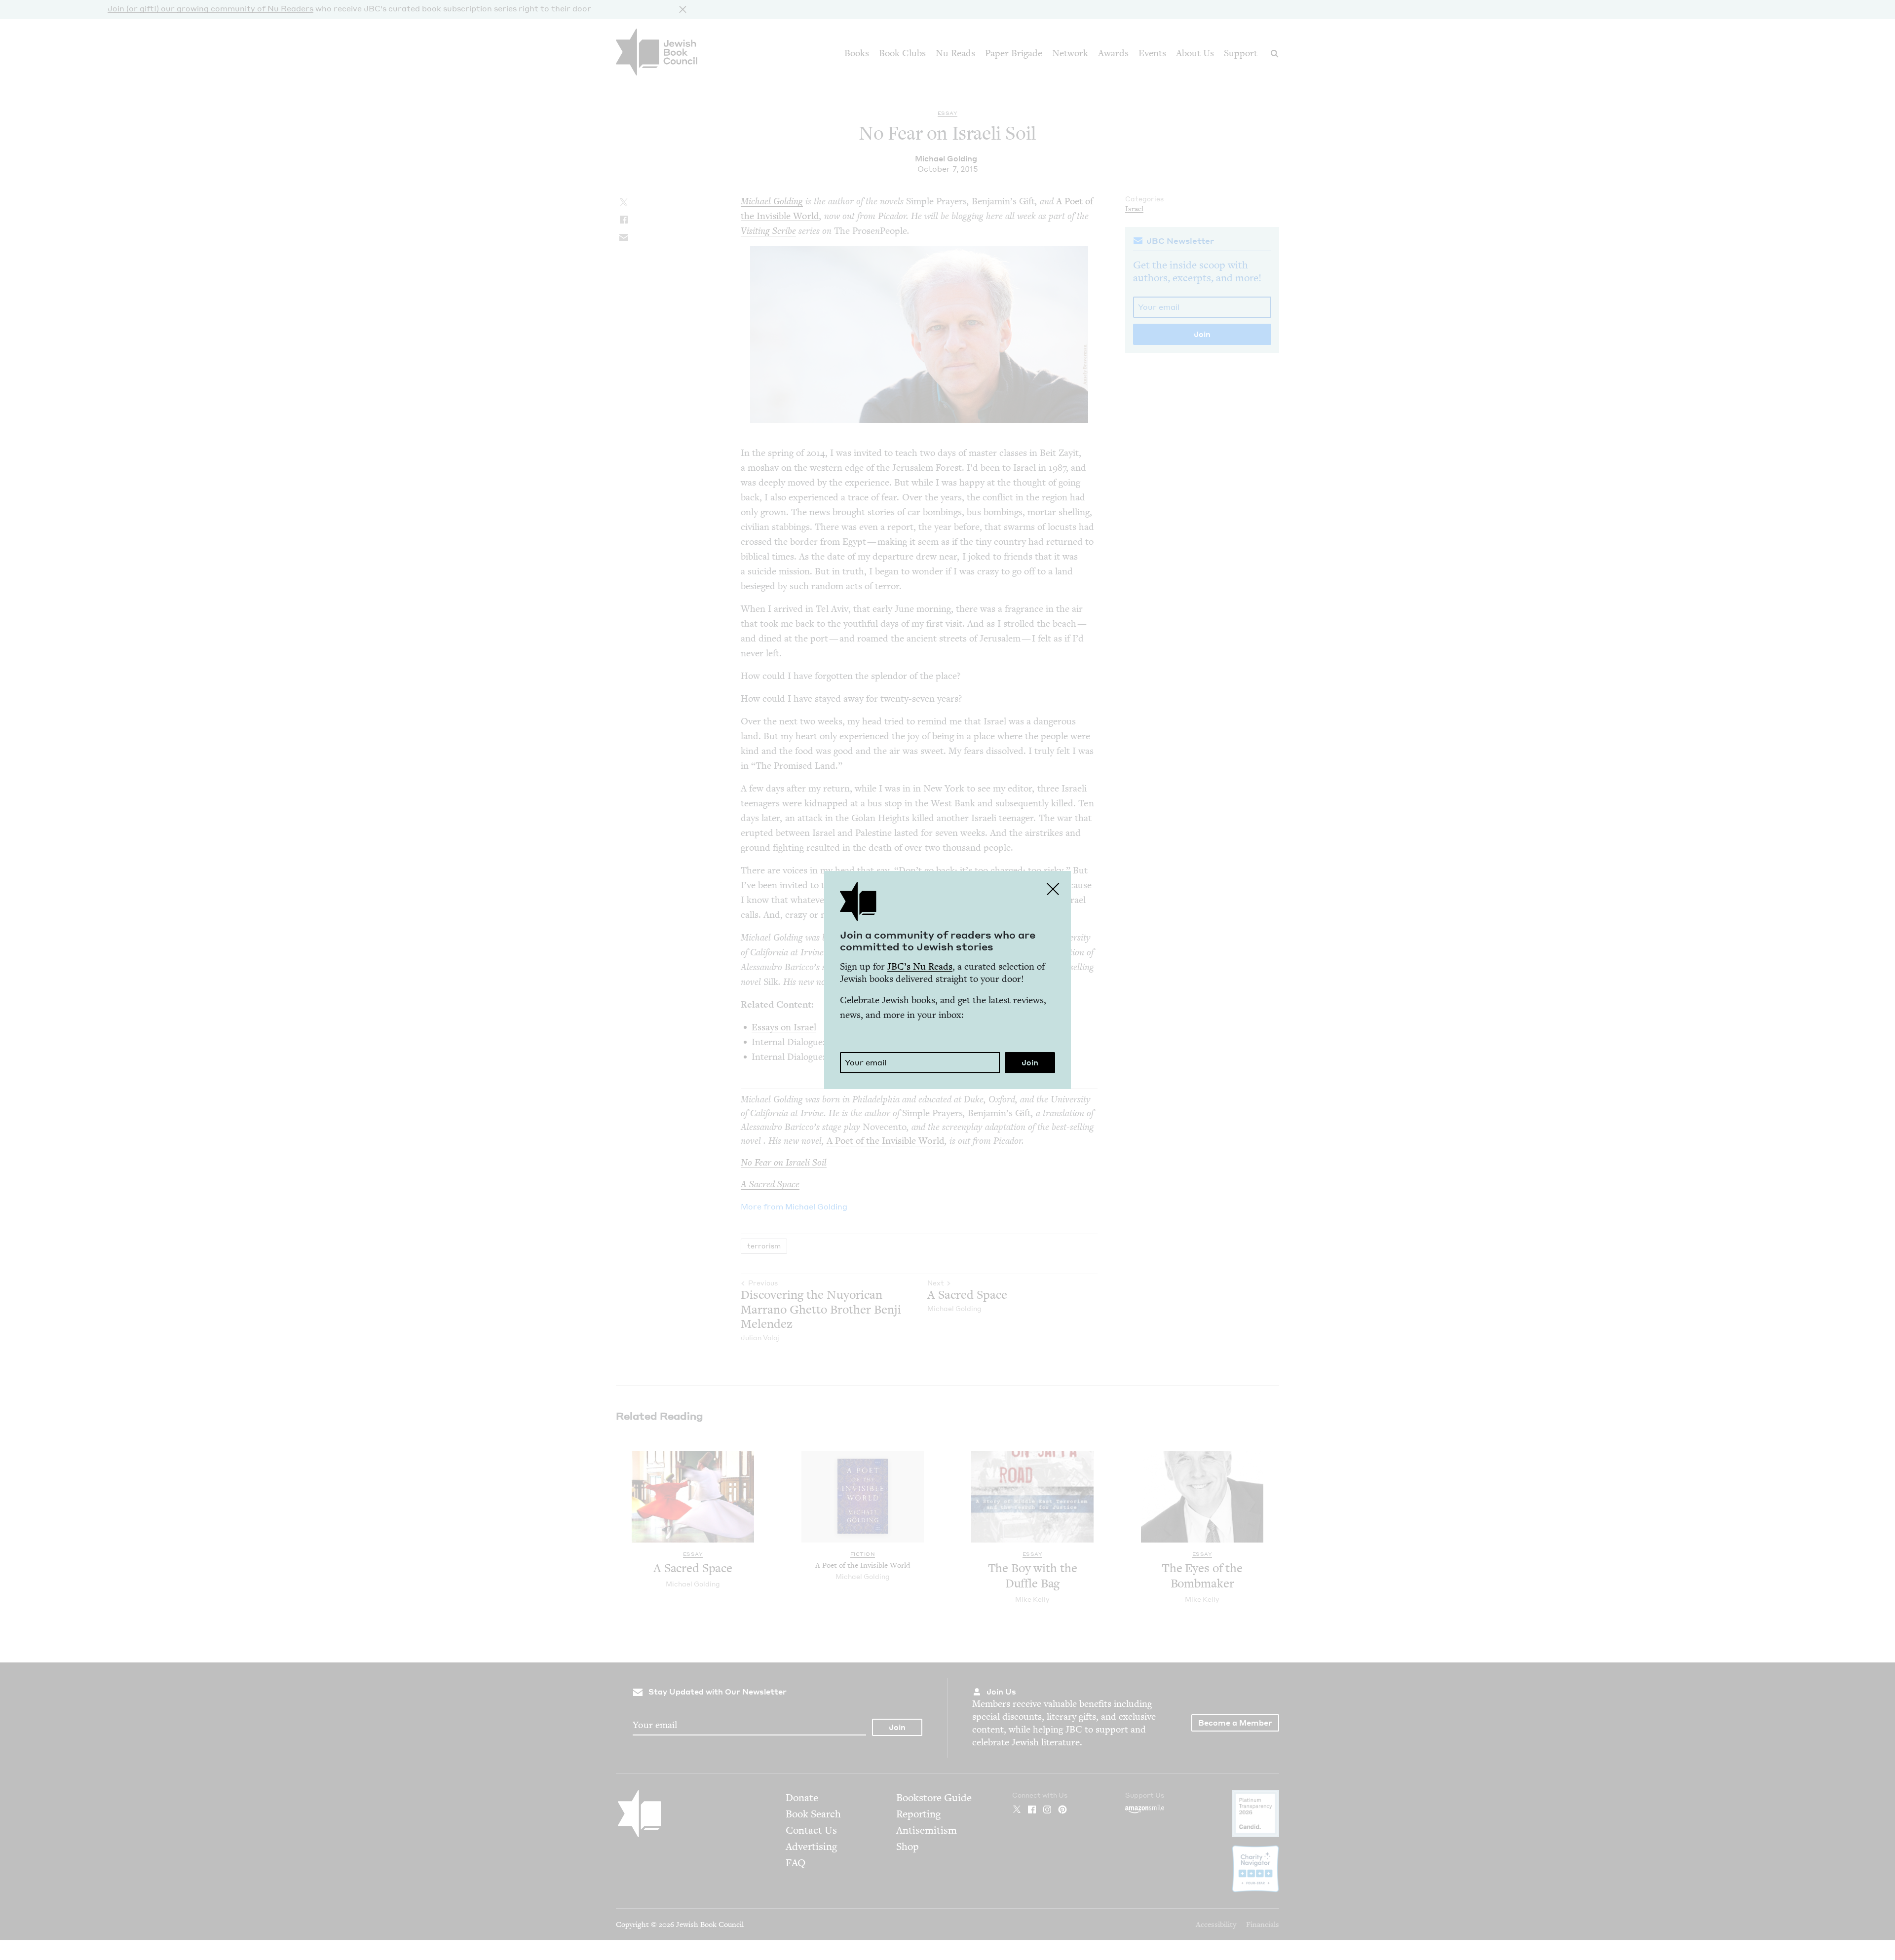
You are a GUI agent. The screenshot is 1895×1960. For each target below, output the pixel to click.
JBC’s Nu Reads (920, 966)
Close (1053, 889)
